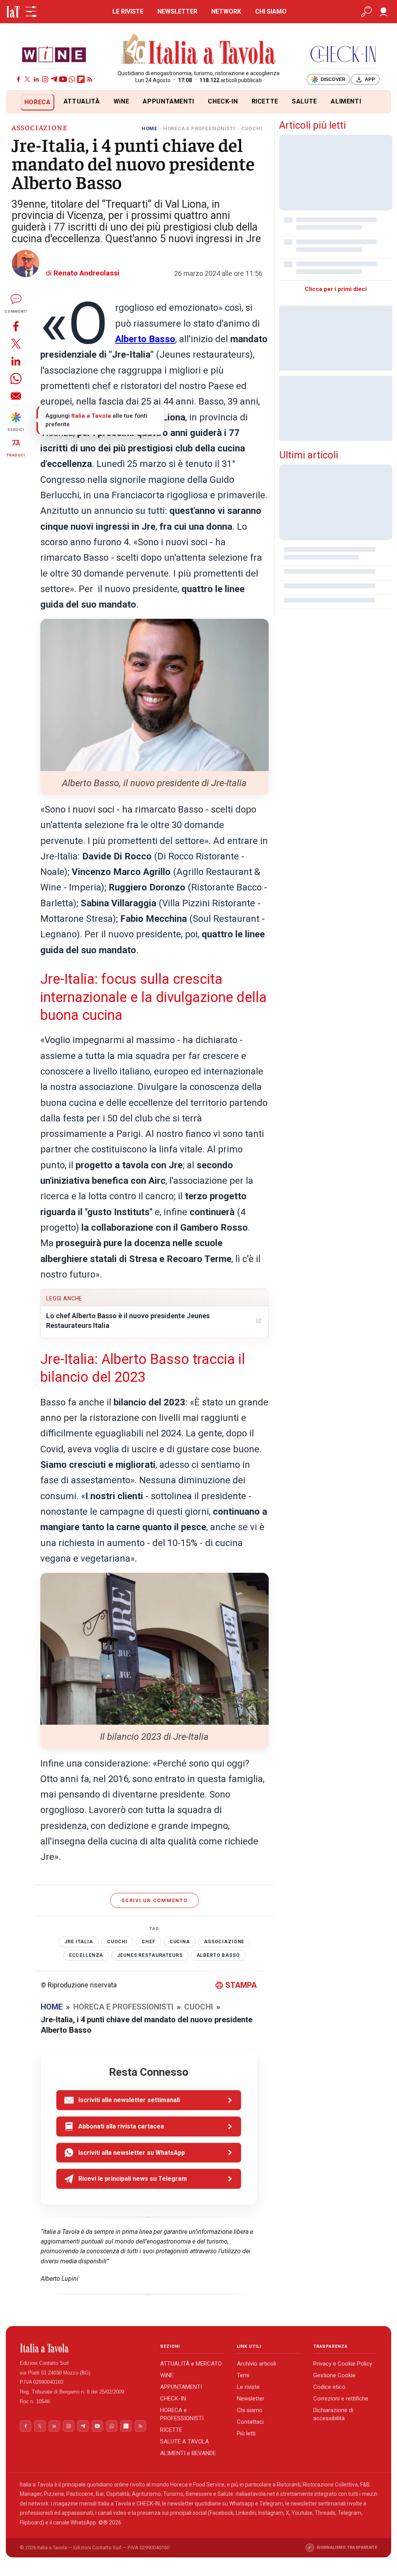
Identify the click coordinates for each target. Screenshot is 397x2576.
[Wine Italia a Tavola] (54, 54)
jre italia (79, 1942)
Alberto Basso (218, 1955)
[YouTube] (63, 79)
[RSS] (90, 79)
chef (148, 1942)
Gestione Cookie (334, 2375)
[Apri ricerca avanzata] (366, 12)
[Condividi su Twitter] (16, 344)
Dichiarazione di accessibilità (333, 2414)
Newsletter (251, 2399)
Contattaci (250, 2422)
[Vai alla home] (19, 102)
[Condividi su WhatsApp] (16, 378)
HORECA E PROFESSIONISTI (199, 128)
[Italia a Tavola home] (84, 2348)
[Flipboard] (81, 79)
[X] (27, 79)
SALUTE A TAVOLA (185, 2442)
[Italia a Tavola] (199, 50)
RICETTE (265, 101)
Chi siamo (250, 2410)
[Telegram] (54, 79)
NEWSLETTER (177, 11)
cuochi (117, 1942)
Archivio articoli (256, 2364)
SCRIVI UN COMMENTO (154, 1900)
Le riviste (248, 2387)
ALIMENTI (346, 101)
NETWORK (226, 11)
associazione (224, 1942)
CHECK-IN (223, 101)
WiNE (122, 101)
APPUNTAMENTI (168, 101)
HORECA (38, 102)
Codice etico (329, 2387)
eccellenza (86, 1955)
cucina (180, 1942)
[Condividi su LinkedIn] (16, 361)
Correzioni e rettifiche (341, 2399)
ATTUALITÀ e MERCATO (191, 2364)
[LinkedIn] (36, 79)
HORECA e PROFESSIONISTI (182, 2414)
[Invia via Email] (16, 396)
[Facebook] (18, 79)
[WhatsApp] (72, 79)
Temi (243, 2375)
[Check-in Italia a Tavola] (343, 54)
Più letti (246, 2433)
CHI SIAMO (271, 11)
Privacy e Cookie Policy (343, 2364)
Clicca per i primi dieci (336, 289)
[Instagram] (45, 79)
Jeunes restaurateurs (150, 1955)
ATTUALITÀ (82, 101)
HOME (149, 128)
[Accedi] (383, 12)
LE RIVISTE (128, 11)
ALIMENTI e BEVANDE (188, 2453)
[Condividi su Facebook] (16, 326)
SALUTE (305, 101)
